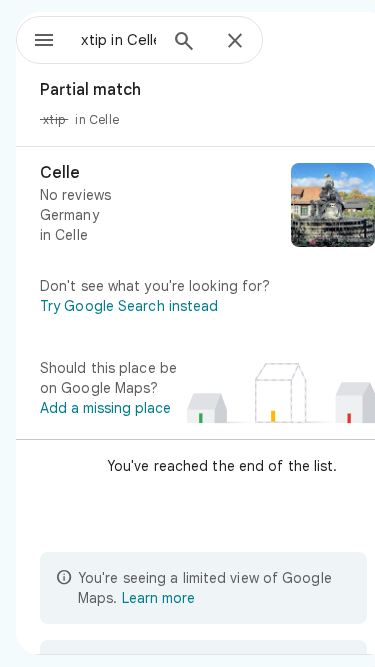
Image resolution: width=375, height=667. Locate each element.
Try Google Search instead (129, 306)
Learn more (158, 598)
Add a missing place (105, 408)
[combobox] (118, 40)
